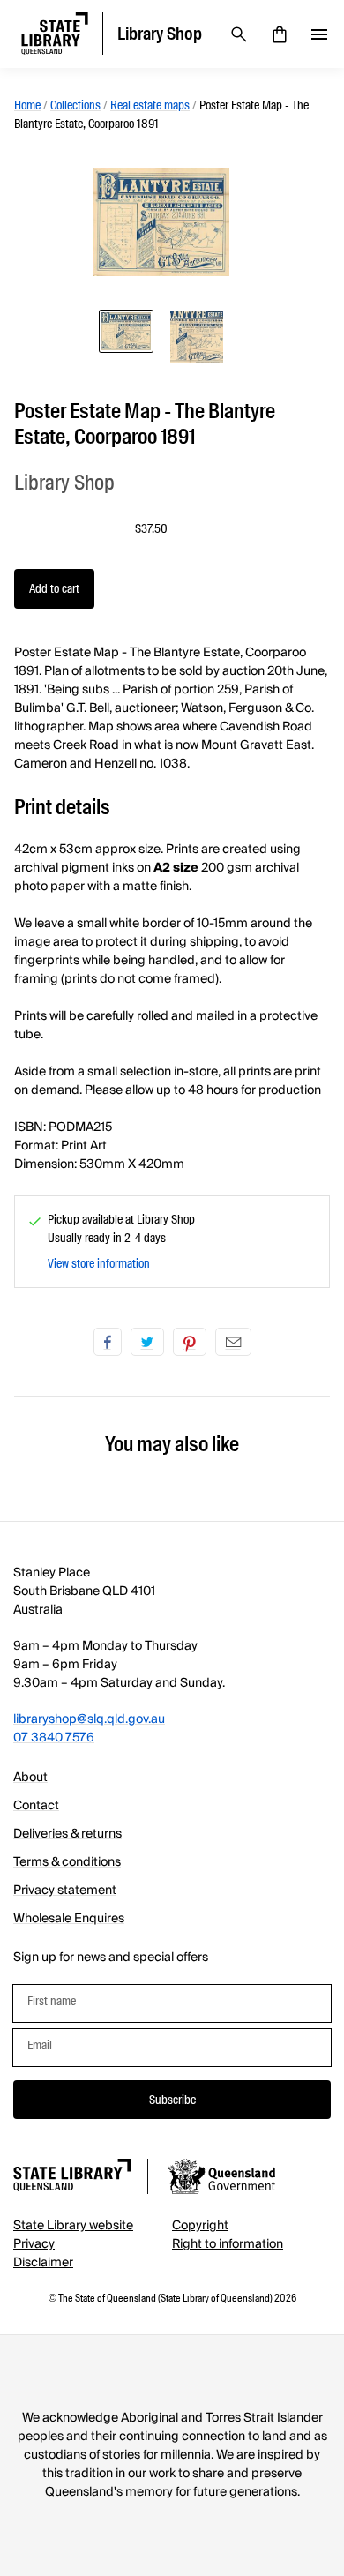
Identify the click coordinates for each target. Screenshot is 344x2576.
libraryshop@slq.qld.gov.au (89, 1719)
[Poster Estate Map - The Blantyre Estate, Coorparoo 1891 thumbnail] (126, 331)
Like (108, 1342)
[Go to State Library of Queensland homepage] (72, 2178)
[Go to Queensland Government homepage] (221, 2179)
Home (27, 105)
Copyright (200, 2226)
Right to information (228, 2244)
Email (233, 1342)
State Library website (73, 2226)
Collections (75, 105)
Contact (36, 1806)
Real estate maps (150, 105)
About (30, 1778)
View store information (99, 1263)
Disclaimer (43, 2263)
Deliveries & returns (67, 1834)
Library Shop (64, 482)
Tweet (147, 1342)
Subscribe (172, 2100)
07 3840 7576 (54, 1738)
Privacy (34, 2244)
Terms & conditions (67, 1862)
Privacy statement (65, 1891)
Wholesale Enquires (69, 1919)
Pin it (190, 1342)
